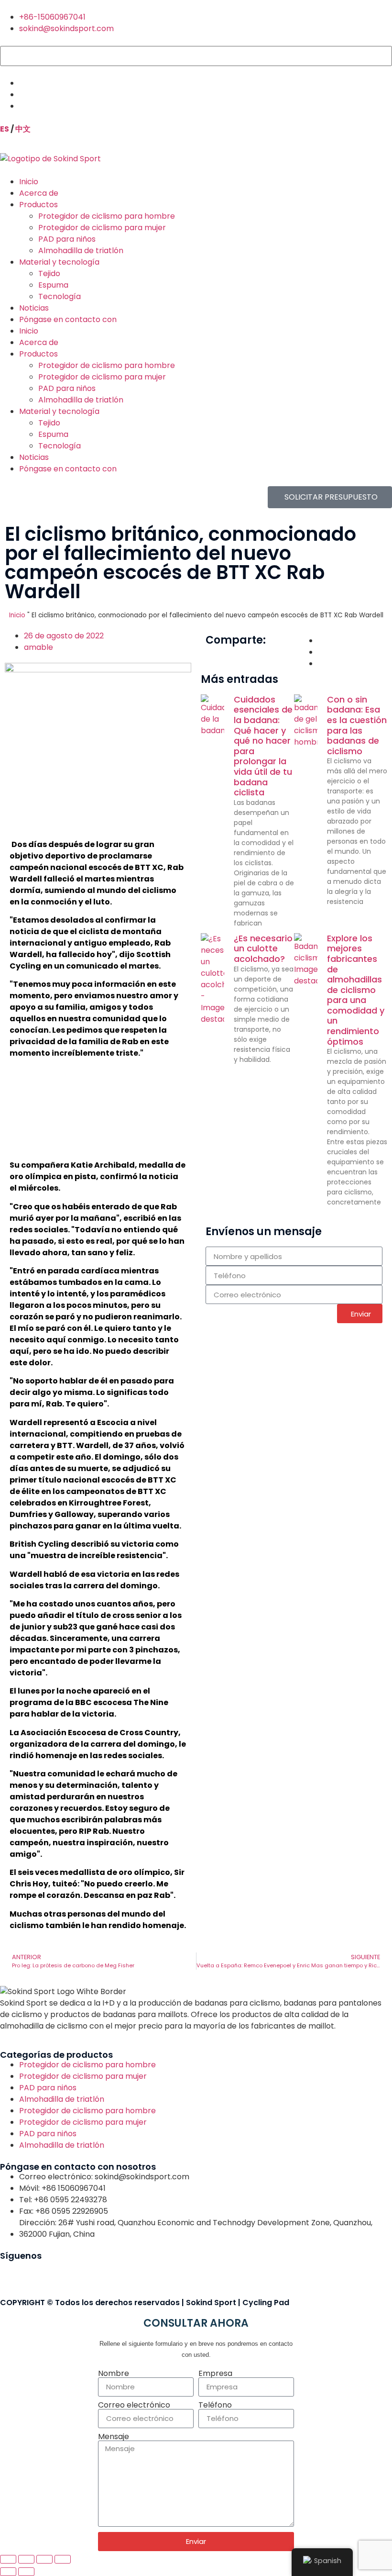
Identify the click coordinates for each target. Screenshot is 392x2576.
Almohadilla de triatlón (81, 251)
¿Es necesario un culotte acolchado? (263, 948)
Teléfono (215, 2405)
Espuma (53, 285)
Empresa (215, 2374)
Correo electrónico (134, 2405)
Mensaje (114, 2437)
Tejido (49, 273)
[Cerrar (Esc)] (63, 2559)
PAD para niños (67, 239)
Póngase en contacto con (68, 319)
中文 (23, 129)
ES (5, 129)
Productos (38, 205)
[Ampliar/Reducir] (8, 2559)
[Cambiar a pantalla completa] (26, 2559)
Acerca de (39, 193)
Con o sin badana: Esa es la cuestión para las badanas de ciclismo (357, 725)
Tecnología (60, 296)
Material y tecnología (59, 262)
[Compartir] (44, 2559)
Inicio (29, 182)
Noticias (34, 308)
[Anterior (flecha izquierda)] (8, 2572)
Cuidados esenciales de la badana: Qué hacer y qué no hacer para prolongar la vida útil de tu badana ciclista (263, 746)
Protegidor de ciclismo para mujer (102, 228)
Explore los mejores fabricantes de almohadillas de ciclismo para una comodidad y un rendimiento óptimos (356, 990)
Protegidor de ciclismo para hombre (107, 216)
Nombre (114, 2374)
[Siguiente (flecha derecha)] (26, 2572)
